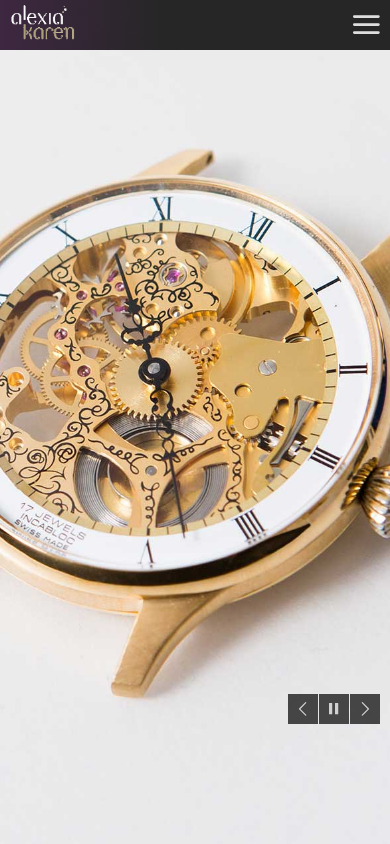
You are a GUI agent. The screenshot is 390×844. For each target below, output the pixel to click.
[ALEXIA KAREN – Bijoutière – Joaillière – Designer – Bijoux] (75, 25)
